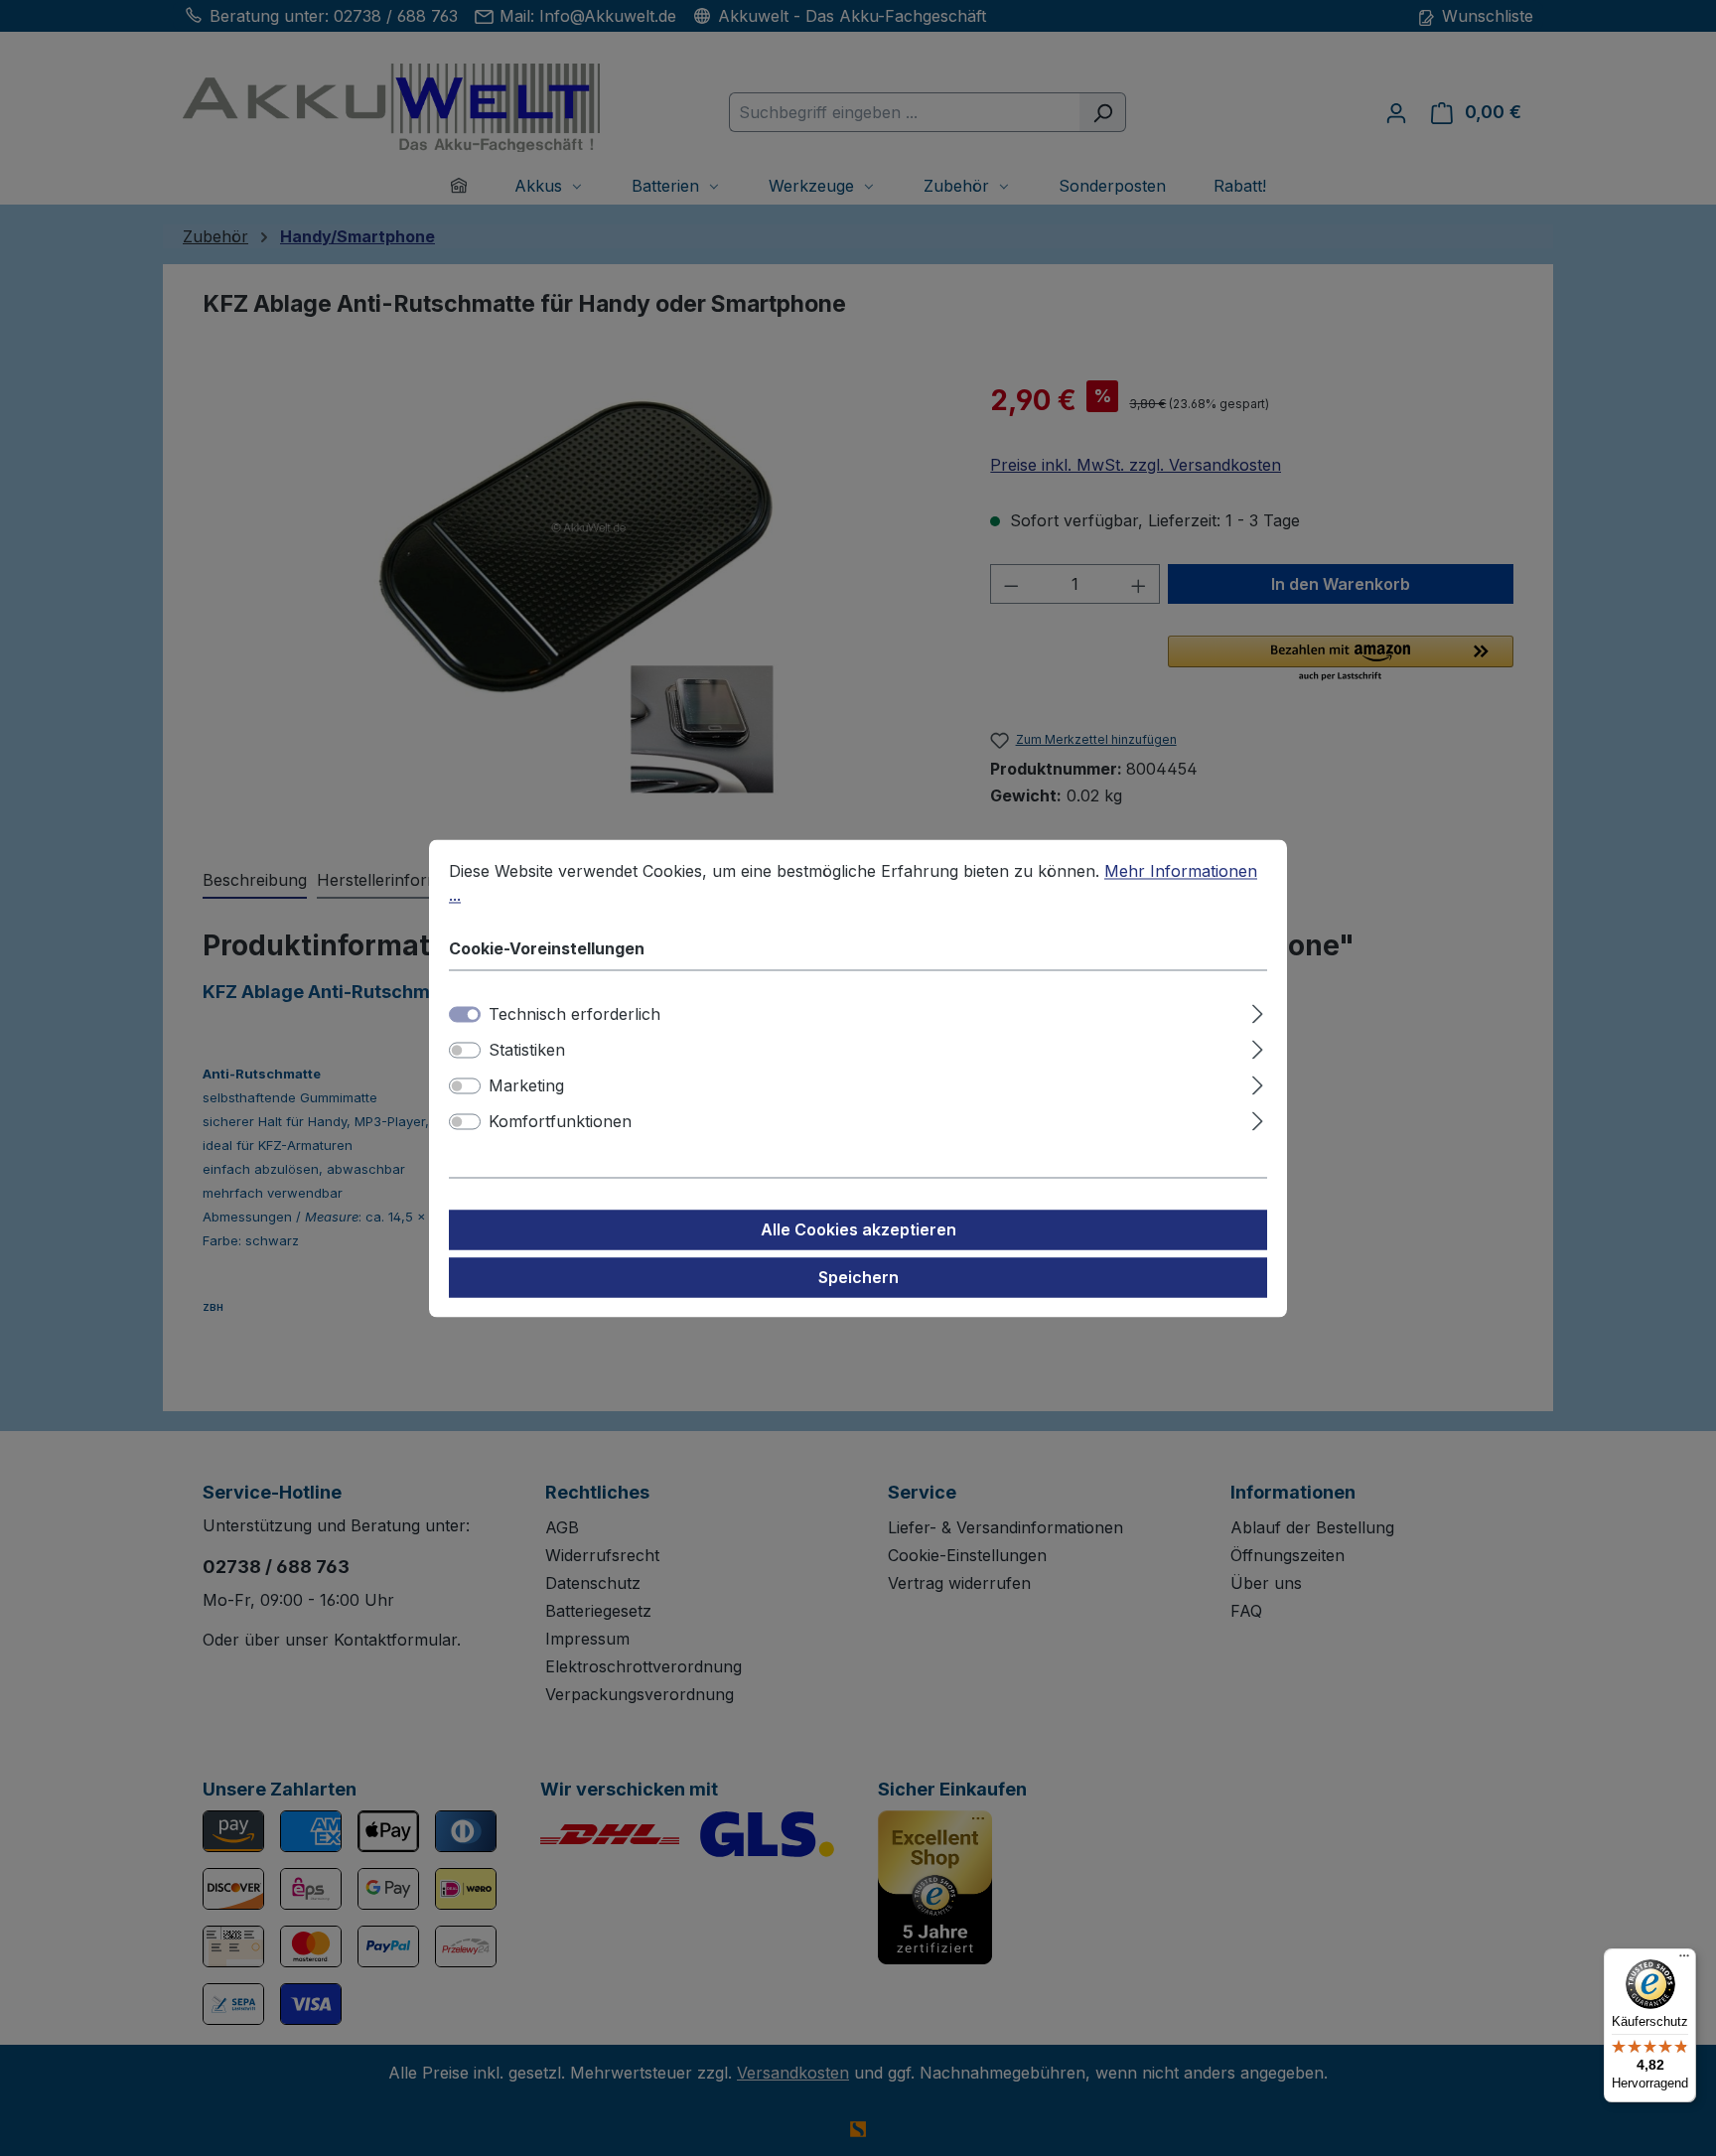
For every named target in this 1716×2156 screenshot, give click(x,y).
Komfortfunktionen (560, 1121)
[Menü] (1684, 1960)
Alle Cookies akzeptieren (858, 1229)
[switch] (465, 1050)
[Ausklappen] (1258, 1010)
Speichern (858, 1277)
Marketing (526, 1085)
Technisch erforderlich (574, 1014)
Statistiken (527, 1050)
